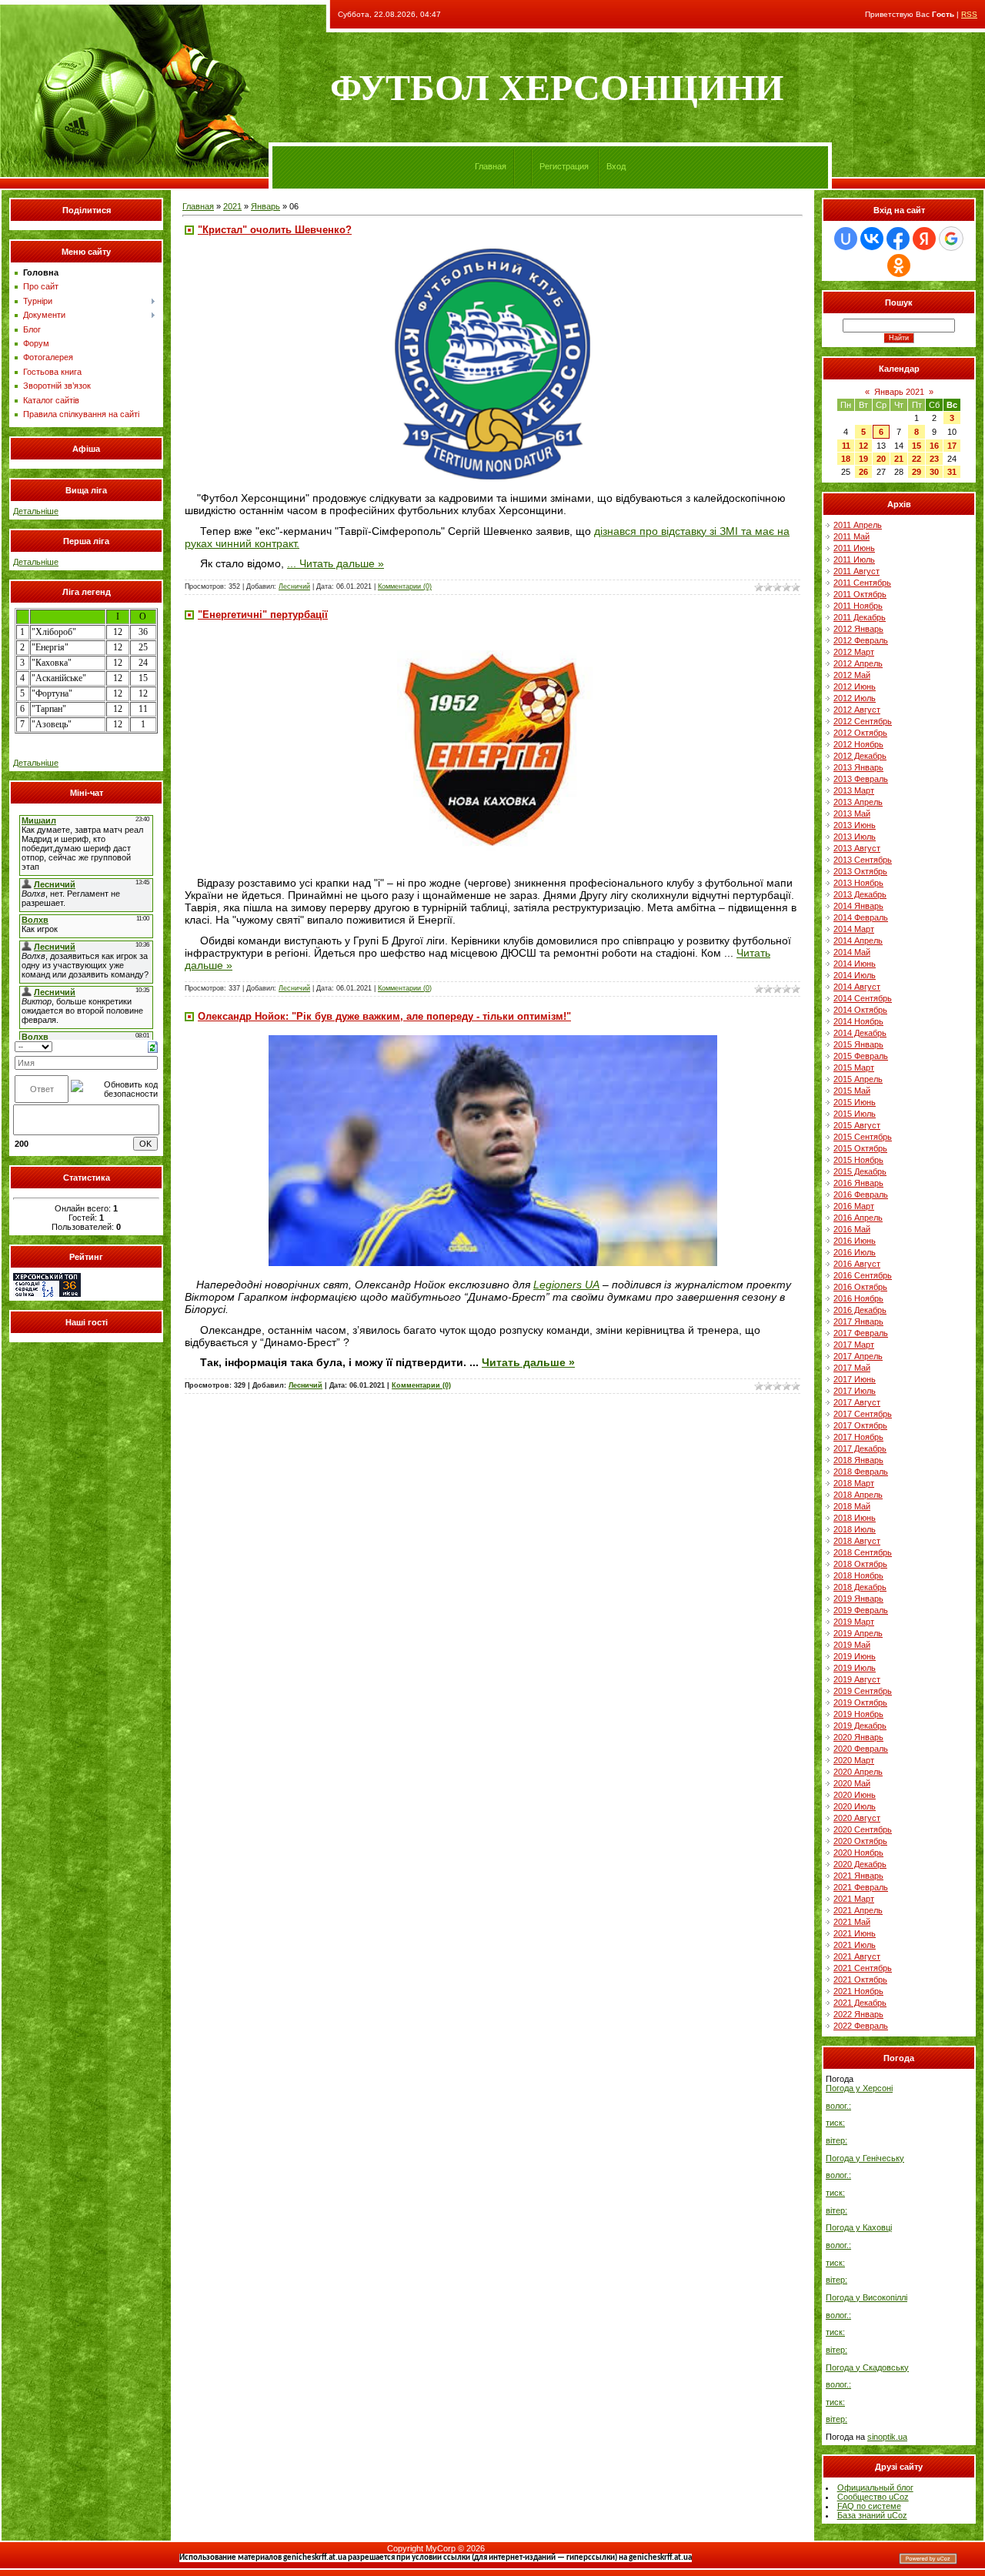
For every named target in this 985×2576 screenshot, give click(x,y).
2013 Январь (858, 767)
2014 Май (852, 952)
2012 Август (857, 710)
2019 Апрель (858, 1633)
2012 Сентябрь (863, 721)
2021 (232, 206)
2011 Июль (854, 560)
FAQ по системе (869, 2506)
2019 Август (857, 1679)
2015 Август (857, 1125)
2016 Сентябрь (863, 1275)
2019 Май (852, 1645)
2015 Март (854, 1067)
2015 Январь (858, 1044)
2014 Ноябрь (858, 1021)
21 (899, 459)
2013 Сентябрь (863, 860)
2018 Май (852, 1506)
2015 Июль (855, 1114)
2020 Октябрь (860, 1841)
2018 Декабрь (860, 1587)
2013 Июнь (855, 825)
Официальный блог (875, 2487)
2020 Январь (858, 1737)
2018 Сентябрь (863, 1552)
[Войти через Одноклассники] (899, 266)
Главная (491, 166)
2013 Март (854, 790)
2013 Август (857, 848)
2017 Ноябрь (858, 1437)
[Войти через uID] (846, 239)
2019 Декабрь (860, 1726)
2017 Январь (858, 1321)
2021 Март (854, 1899)
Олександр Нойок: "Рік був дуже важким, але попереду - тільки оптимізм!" (384, 1016)
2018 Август (857, 1541)
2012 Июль (855, 698)
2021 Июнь (855, 1933)
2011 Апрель (858, 525)
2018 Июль (855, 1529)
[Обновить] (153, 1046)
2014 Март (854, 929)
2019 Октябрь (860, 1702)
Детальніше (36, 511)
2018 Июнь (855, 1518)
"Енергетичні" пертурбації (263, 615)
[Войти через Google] (951, 239)
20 (881, 459)
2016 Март (854, 1206)
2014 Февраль (861, 917)
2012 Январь (858, 629)
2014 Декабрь (860, 1033)
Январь (265, 206)
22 (917, 459)
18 (846, 459)
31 (952, 472)
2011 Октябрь (860, 594)
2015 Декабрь (860, 1171)
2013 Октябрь (860, 871)
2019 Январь (858, 1599)
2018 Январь (858, 1460)
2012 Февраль (861, 640)
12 (863, 446)
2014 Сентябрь (863, 998)
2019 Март (854, 1622)
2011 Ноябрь (858, 606)
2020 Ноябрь (858, 1853)
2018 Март (854, 1483)
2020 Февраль (861, 1749)
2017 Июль (855, 1391)
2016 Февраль (861, 1194)
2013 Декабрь (860, 894)
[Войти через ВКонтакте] (872, 239)
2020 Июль (855, 1806)
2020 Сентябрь (863, 1829)
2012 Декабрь (860, 756)
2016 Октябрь (860, 1287)
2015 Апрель (858, 1079)
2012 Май (852, 675)
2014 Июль (855, 975)
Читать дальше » (342, 563)
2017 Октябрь (860, 1425)
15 (917, 446)
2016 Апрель (858, 1218)
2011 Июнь (854, 548)
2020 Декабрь (860, 1864)
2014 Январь (858, 906)
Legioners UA (566, 1285)
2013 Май (852, 814)
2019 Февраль (861, 1610)
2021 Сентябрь (863, 1968)
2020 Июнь (855, 1795)
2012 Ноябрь (858, 744)
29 (917, 472)
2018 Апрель (858, 1495)
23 (934, 459)
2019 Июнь (855, 1656)
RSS (969, 14)
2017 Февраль (861, 1333)
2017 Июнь (855, 1379)
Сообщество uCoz (873, 2497)
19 (863, 459)
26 (863, 472)
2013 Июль (855, 837)
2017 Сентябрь (863, 1414)
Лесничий (294, 586)
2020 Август (857, 1818)
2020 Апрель (858, 1772)
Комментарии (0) (405, 586)
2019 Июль (855, 1668)
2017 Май (852, 1368)
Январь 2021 (899, 392)
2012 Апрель (858, 663)
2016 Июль (855, 1252)
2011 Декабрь (860, 617)
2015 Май (852, 1091)
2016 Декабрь (860, 1310)
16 (934, 446)
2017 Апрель (858, 1356)
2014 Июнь (855, 964)
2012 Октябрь (860, 733)
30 (934, 472)
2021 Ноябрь (858, 1991)
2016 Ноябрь (858, 1298)
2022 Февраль (861, 2026)
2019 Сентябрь (863, 1691)
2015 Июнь (855, 1102)
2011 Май (851, 536)
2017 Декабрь (860, 1448)
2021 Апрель (858, 1910)
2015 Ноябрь (858, 1160)
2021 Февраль (861, 1887)
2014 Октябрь (860, 1010)
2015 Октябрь (860, 1148)
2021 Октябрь (860, 1980)
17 (952, 446)
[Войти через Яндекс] (924, 239)
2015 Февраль (861, 1056)
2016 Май (852, 1229)
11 (846, 446)
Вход (616, 166)
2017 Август (857, 1402)
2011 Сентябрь (862, 583)
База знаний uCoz (872, 2515)
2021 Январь (858, 1876)
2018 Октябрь (860, 1564)
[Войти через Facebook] (898, 239)
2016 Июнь (855, 1241)
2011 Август (856, 571)
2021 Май (852, 1922)
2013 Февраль (861, 779)
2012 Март (854, 652)
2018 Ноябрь (858, 1575)
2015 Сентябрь (863, 1137)
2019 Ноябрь (858, 1714)
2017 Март (854, 1345)
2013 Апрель (858, 802)
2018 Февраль (861, 1472)
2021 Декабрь (860, 2003)
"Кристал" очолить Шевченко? (275, 230)
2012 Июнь (855, 687)
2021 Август (857, 1956)
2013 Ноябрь (858, 883)
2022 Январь (858, 2014)
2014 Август (857, 987)
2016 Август (857, 1264)
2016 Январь (858, 1183)
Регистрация (564, 166)
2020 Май (852, 1783)
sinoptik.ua (887, 2437)
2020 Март (854, 1760)
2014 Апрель (858, 941)
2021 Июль (855, 1945)
